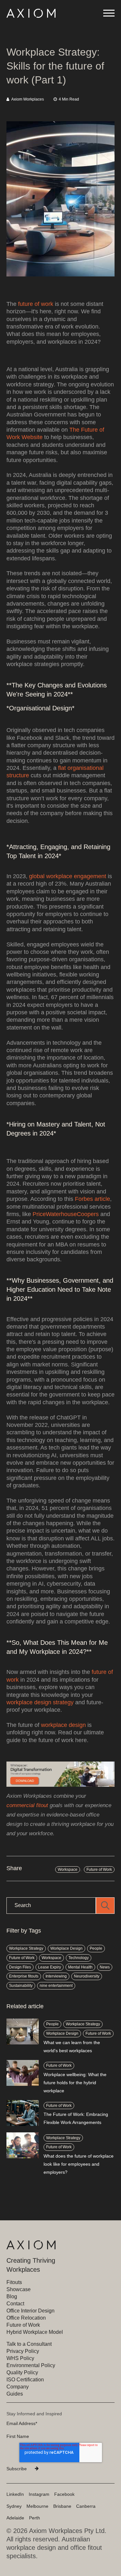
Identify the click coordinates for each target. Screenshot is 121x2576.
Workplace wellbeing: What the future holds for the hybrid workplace (75, 2083)
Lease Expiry (50, 1967)
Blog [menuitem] (12, 2296)
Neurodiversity (87, 1976)
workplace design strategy (40, 1702)
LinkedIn (15, 2494)
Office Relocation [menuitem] (26, 2318)
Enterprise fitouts (24, 1976)
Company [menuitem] (18, 2387)
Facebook (64, 2494)
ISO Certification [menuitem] (25, 2380)
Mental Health (80, 1967)
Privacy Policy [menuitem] (23, 2351)
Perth (35, 2518)
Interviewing (56, 1976)
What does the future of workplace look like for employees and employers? (79, 2164)
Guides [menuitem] (15, 2394)
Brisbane (62, 2506)
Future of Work (99, 1870)
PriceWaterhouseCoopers (66, 1214)
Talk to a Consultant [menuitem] (29, 2344)
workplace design (63, 1725)
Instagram (39, 2494)
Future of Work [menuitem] (23, 2325)
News (105, 1967)
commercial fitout (27, 1805)
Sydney (14, 2506)
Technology (79, 1958)
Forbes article (92, 1199)
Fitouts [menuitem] (14, 2282)
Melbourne (37, 2506)
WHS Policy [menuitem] (20, 2358)
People (96, 1948)
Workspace (68, 1870)
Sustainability (21, 1986)
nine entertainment (56, 1986)
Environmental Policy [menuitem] (31, 2365)
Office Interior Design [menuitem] (30, 2311)
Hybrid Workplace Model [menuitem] (35, 2332)
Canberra (86, 2506)
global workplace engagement (68, 876)
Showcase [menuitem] (19, 2289)
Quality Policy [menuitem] (22, 2372)
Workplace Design (66, 1948)
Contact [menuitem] (15, 2304)
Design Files (20, 1967)
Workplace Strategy (26, 1948)
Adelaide (15, 2518)
